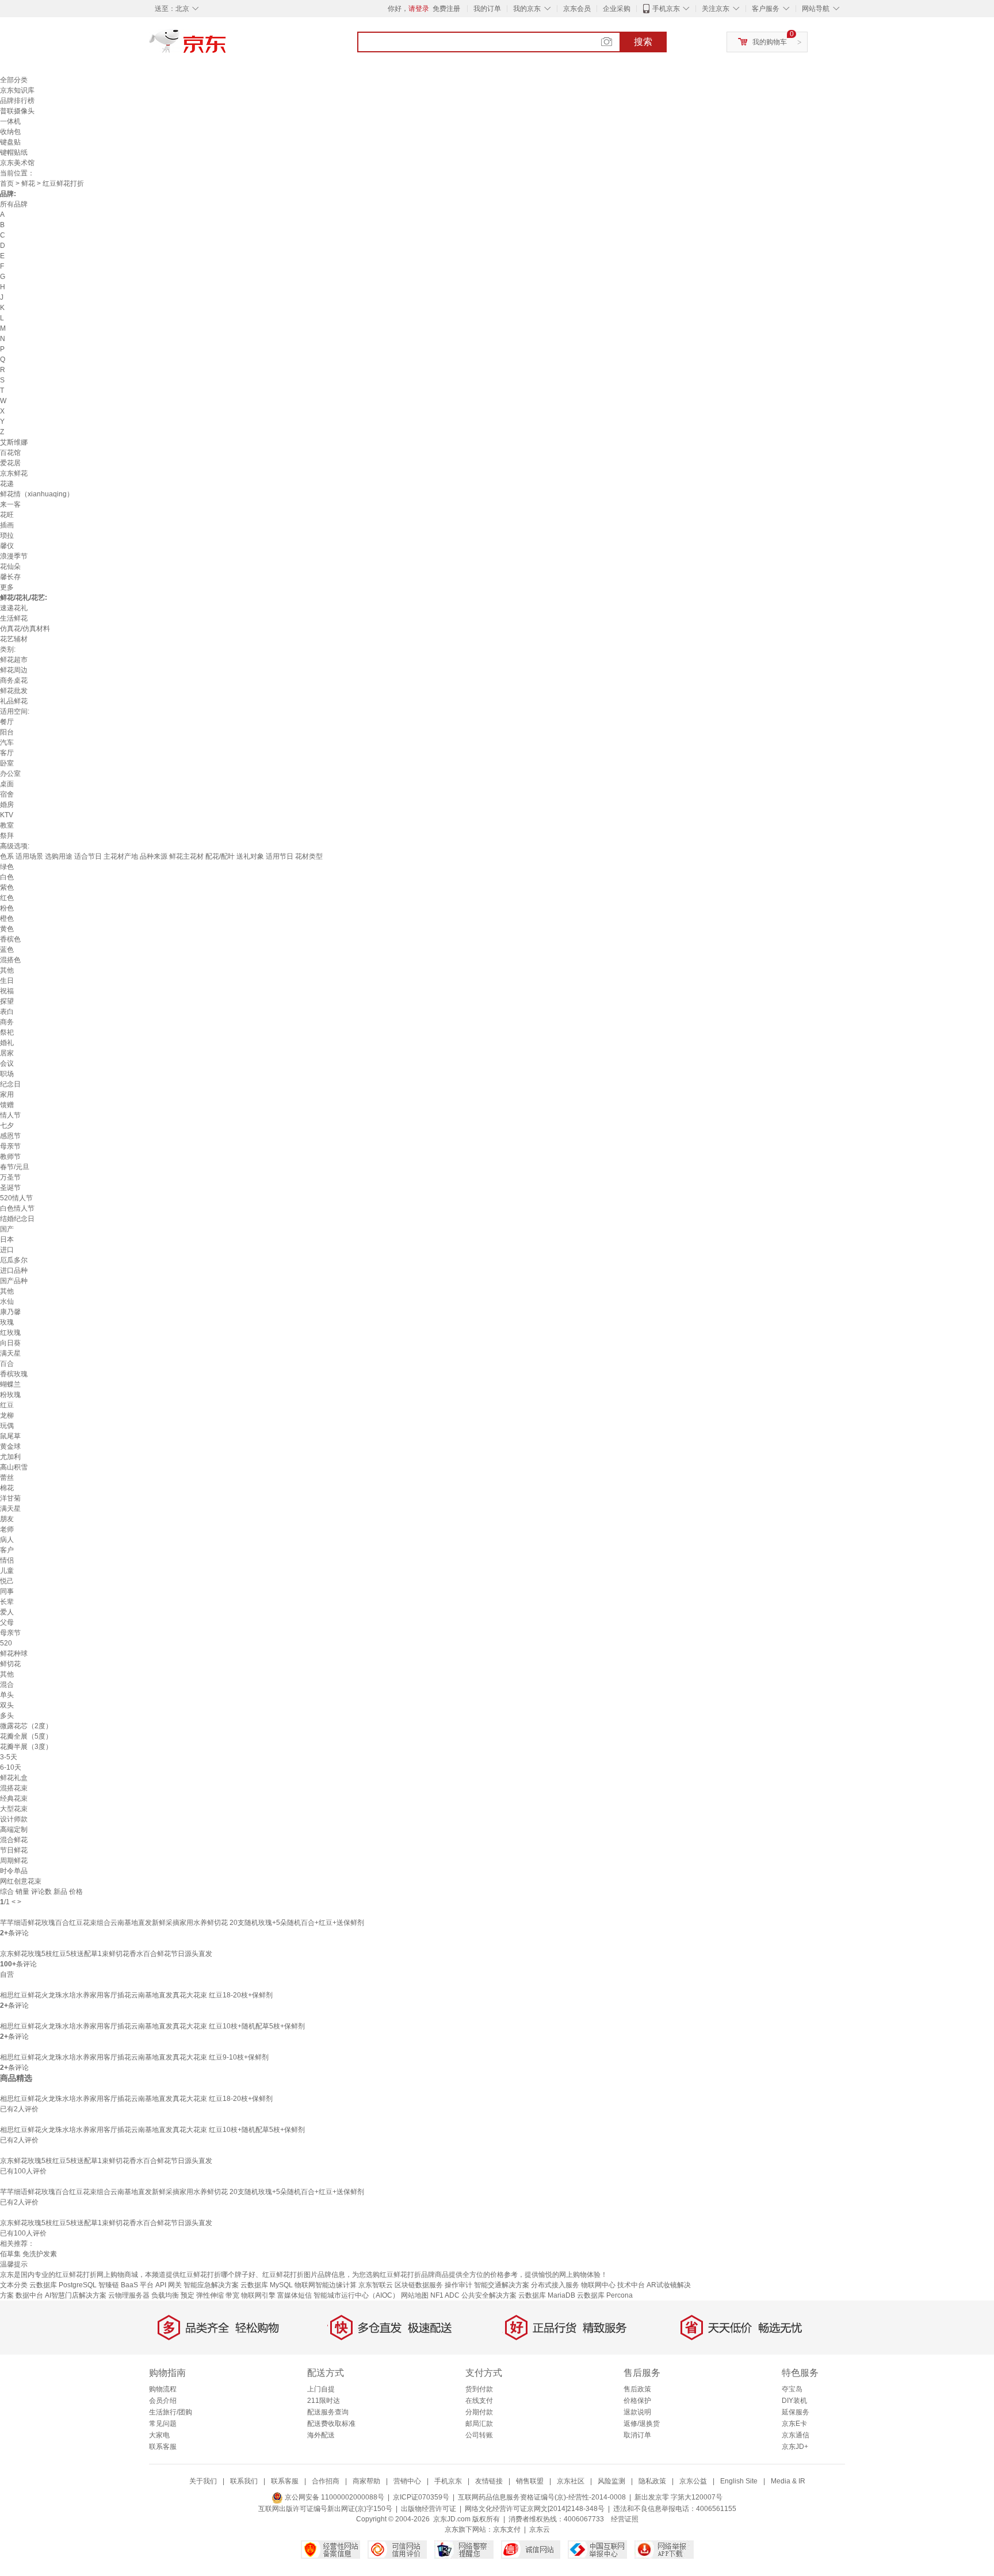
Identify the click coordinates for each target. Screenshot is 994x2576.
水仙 (7, 1302)
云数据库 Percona (605, 2295)
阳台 (7, 732)
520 (6, 1643)
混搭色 (10, 960)
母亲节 (10, 1146)
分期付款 (479, 2412)
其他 (7, 970)
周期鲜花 (14, 1861)
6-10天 (11, 1767)
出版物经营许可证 (429, 2509)
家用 (7, 1094)
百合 (7, 1364)
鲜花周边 (14, 670)
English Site (739, 2481)
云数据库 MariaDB (547, 2295)
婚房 (7, 805)
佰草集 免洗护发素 (28, 2254)
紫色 (7, 887)
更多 (7, 587)
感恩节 (10, 1136)
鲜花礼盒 (14, 1778)
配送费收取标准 (331, 2424)
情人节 (10, 1115)
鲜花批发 (14, 691)
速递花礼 (14, 608)
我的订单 (487, 9)
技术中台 (631, 2285)
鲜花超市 (14, 660)
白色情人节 (17, 1208)
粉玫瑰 (10, 1395)
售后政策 (637, 2389)
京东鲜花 (14, 473)
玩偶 (7, 1426)
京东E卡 (794, 2424)
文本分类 (14, 2285)
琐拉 (7, 535)
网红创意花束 (21, 1881)
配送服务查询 (328, 2412)
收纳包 (10, 132)
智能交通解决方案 (502, 2285)
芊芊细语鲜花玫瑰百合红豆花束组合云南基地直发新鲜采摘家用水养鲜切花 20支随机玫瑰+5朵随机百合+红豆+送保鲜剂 (182, 1923)
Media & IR (788, 2481)
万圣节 (10, 1177)
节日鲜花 (14, 1850)
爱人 (7, 1612)
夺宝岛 (792, 2389)
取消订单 (637, 2435)
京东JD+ (795, 2447)
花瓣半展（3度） (26, 1747)
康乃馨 (10, 1312)
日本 (7, 1239)
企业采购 (617, 9)
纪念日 (10, 1084)
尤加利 (10, 1457)
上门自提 (321, 2389)
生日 (7, 981)
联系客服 (163, 2447)
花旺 (7, 515)
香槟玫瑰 (14, 1374)
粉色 (7, 908)
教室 (7, 825)
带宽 (232, 2295)
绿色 (7, 867)
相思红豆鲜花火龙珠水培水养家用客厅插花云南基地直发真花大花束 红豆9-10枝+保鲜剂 (134, 2057)
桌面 (7, 784)
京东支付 (507, 2529)
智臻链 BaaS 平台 (126, 2285)
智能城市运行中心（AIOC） (356, 2295)
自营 (7, 1974)
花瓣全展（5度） (26, 1736)
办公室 (10, 774)
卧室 (7, 763)
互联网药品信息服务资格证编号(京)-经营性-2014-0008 (542, 2497)
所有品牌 (14, 204)
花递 (7, 484)
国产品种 (14, 1281)
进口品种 (14, 1270)
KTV (7, 815)
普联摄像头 (17, 111)
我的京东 (527, 9)
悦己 (7, 1581)
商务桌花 (14, 680)
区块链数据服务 (419, 2285)
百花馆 (10, 453)
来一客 (10, 504)
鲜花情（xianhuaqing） (37, 494)
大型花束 (14, 1809)
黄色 (7, 929)
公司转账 (479, 2435)
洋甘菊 (10, 1498)
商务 (7, 1022)
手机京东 (666, 9)
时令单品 (14, 1871)
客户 (7, 1550)
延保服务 (796, 2412)
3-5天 (9, 1757)
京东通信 (796, 2435)
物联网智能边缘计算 (326, 2285)
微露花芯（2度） (26, 1726)
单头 (7, 1695)
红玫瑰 (10, 1333)
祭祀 (7, 1032)
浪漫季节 (14, 556)
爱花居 (10, 463)
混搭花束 (14, 1788)
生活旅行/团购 (171, 2412)
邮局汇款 (479, 2424)
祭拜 (7, 836)
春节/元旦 (15, 1167)
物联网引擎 (258, 2295)
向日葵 (10, 1343)
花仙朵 (10, 567)
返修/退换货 (642, 2424)
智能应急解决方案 (211, 2285)
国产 (7, 1229)
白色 (7, 877)
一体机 (10, 121)
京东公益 (693, 2481)
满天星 (10, 1353)
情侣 (7, 1560)
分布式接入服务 (555, 2285)
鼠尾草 (10, 1436)
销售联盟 (530, 2481)
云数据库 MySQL (267, 2285)
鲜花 (28, 183)
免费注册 (446, 9)
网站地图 (415, 2295)
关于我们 (203, 2481)
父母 (7, 1622)
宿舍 (7, 794)
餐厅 (7, 722)
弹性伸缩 (210, 2295)
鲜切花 (10, 1664)
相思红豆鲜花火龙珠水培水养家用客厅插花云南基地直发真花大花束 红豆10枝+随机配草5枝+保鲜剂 (152, 2026)
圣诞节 (10, 1188)
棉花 (7, 1488)
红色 (7, 898)
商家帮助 (366, 2481)
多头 (7, 1716)
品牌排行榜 (17, 101)
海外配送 (321, 2435)
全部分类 (14, 80)
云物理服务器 (129, 2295)
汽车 (7, 742)
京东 (227, 46)
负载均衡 (165, 2295)
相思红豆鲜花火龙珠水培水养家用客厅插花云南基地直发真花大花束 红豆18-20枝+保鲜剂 (136, 1995)
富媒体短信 (295, 2295)
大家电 (159, 2435)
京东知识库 (17, 90)
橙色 (7, 918)
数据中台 (29, 2295)
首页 (7, 183)
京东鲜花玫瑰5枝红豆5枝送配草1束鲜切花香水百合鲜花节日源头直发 (106, 1954)
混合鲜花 (14, 1840)
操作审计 (458, 2285)
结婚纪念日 (17, 1219)
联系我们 (244, 2481)
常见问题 (163, 2424)
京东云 (540, 2529)
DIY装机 (794, 2401)
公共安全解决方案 (489, 2295)
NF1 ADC (445, 2295)
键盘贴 (10, 142)
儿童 (7, 1571)
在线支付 (479, 2401)
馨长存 (10, 577)
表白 (7, 1012)
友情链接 (489, 2481)
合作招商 (326, 2481)
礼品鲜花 (14, 701)
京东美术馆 (17, 163)
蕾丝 (7, 1478)
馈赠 (7, 1105)
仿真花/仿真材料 (25, 629)
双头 (7, 1705)
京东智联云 (376, 2285)
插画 (7, 525)
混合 (7, 1685)
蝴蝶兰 (10, 1384)
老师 (7, 1529)
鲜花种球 (14, 1653)
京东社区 (571, 2481)
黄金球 (10, 1446)
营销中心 (407, 2481)
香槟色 (10, 939)
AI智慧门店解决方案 (76, 2295)
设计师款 (14, 1819)
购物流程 (163, 2389)
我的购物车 (770, 42)
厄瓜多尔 (14, 1260)
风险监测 (611, 2481)
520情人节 (16, 1198)
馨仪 (7, 546)
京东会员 (577, 9)
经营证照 (625, 2519)
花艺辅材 (14, 639)
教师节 (10, 1157)
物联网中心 (598, 2285)
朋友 (7, 1519)
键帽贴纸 (14, 152)
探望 (7, 1001)
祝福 (7, 991)
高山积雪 (14, 1467)
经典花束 (14, 1798)
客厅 (7, 753)
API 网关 (169, 2285)
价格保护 (637, 2401)
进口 (7, 1250)
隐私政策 (652, 2481)
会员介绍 (163, 2401)
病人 (7, 1540)
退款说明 (637, 2412)
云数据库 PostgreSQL (63, 2285)
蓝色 (7, 950)
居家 (7, 1053)
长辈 (7, 1602)
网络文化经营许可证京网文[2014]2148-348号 (535, 2509)
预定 (188, 2295)
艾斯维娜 (14, 442)
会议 (7, 1063)
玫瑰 (7, 1322)
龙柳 (7, 1415)
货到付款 (479, 2389)
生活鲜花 (14, 618)
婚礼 (7, 1043)
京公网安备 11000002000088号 (334, 2497)
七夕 (7, 1126)
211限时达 (324, 2401)
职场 (7, 1074)
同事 (7, 1591)
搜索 (643, 42)
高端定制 (14, 1829)
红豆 (7, 1405)
